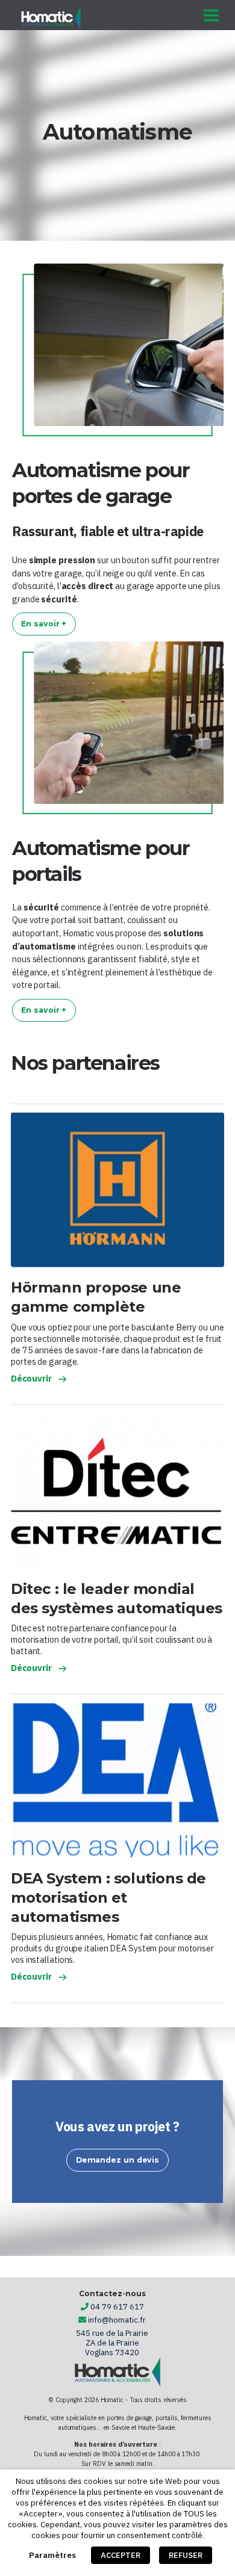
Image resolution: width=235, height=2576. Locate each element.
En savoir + (44, 624)
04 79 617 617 (117, 2307)
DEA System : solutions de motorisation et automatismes (108, 1898)
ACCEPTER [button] (121, 2555)
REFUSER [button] (186, 2555)
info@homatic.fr (117, 2320)
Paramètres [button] (52, 2555)
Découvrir (31, 1378)
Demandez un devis (117, 2160)
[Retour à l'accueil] (51, 18)
